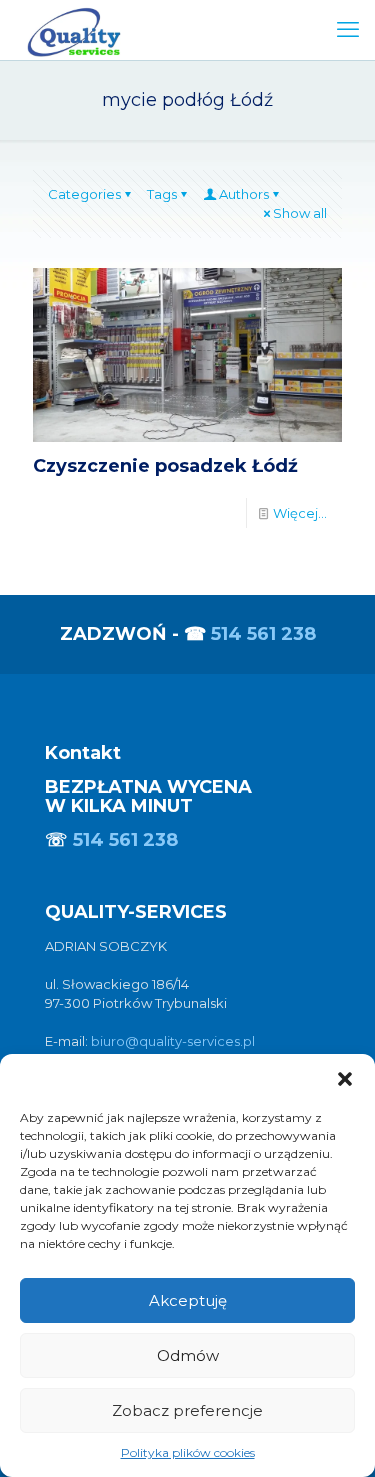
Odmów (188, 1355)
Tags (162, 194)
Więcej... (300, 513)
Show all (300, 213)
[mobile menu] (348, 30)
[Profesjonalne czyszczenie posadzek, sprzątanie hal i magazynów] (73, 30)
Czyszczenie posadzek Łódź (165, 466)
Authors (244, 194)
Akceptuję (188, 1300)
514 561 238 (263, 634)
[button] (345, 1079)
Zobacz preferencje (187, 1410)
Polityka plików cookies (188, 1452)
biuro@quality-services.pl (173, 1041)
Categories (84, 194)
